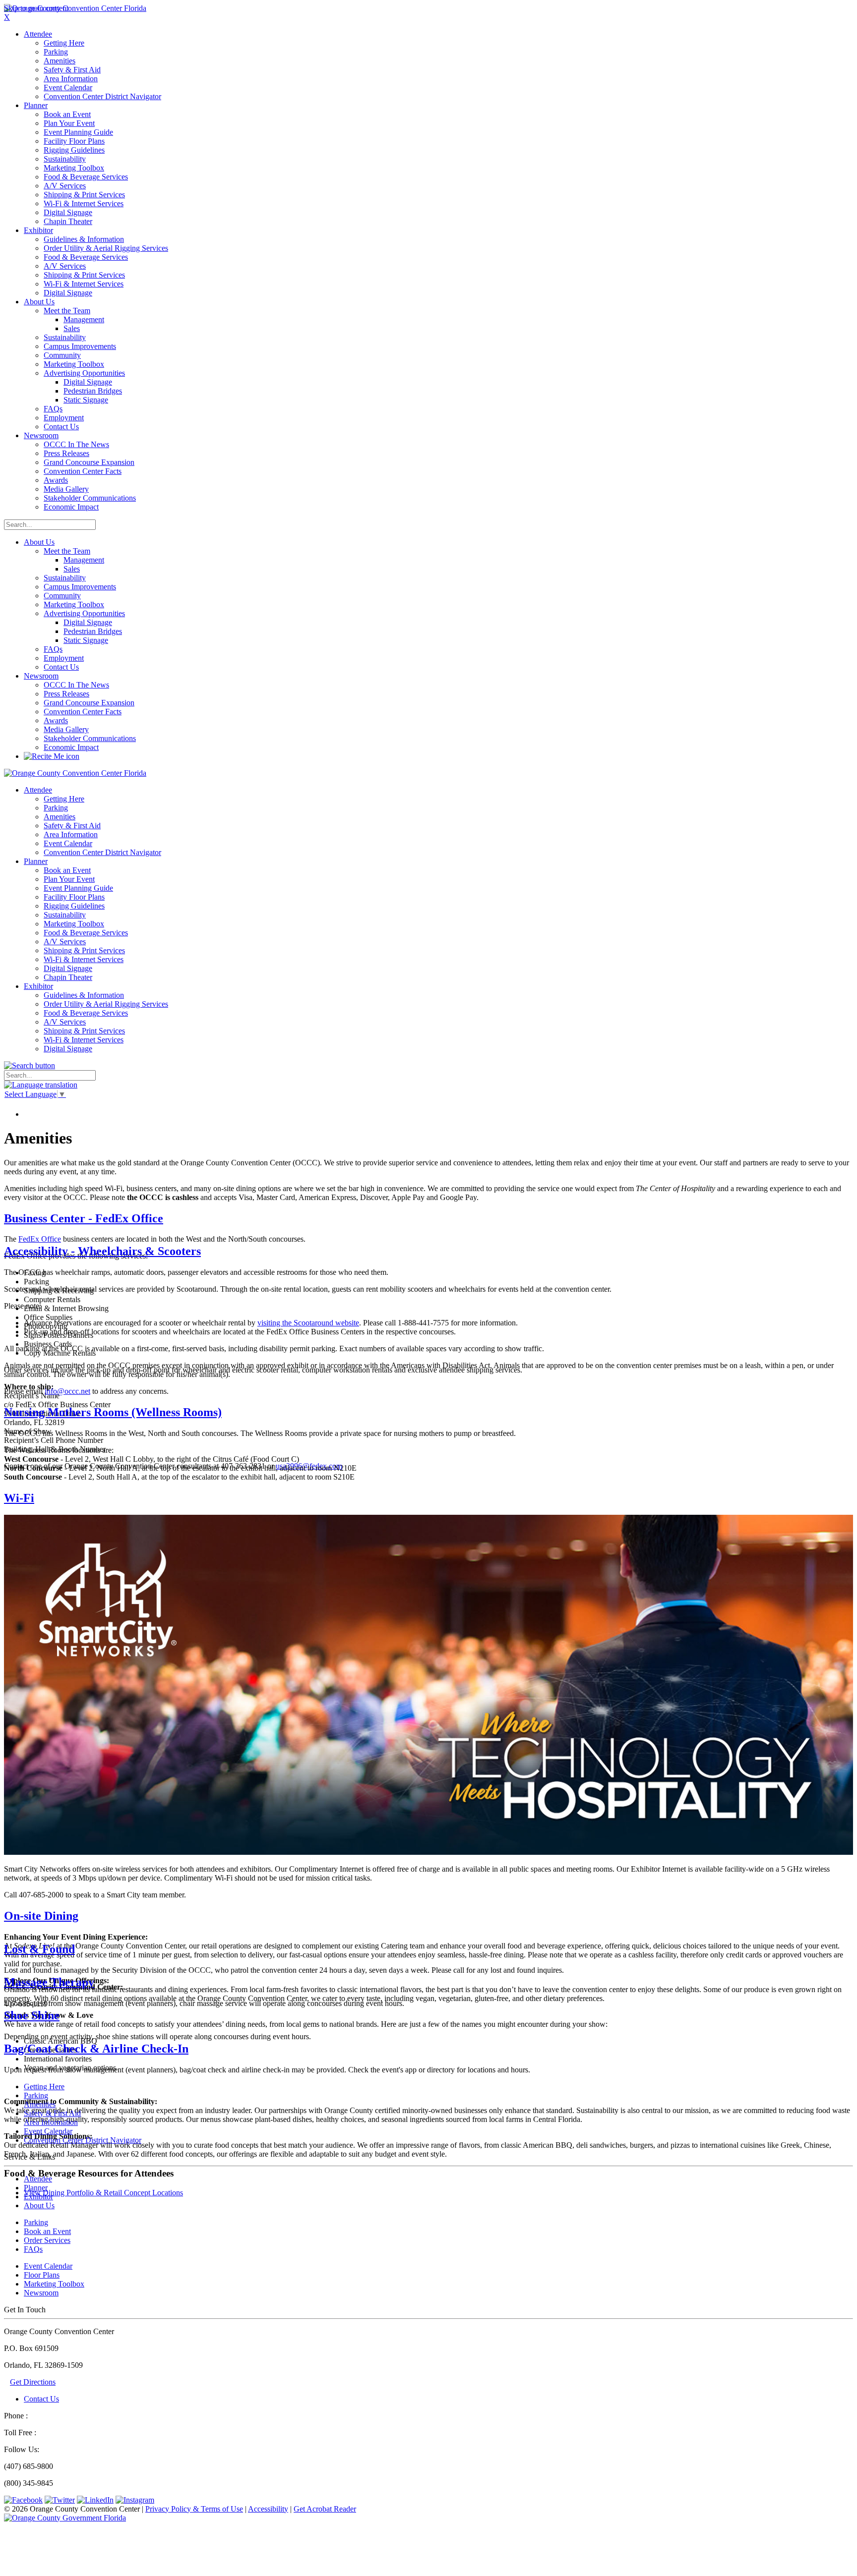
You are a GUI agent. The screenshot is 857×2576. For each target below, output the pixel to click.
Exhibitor (38, 2197)
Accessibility (268, 2509)
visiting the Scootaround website (308, 1323)
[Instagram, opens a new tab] (135, 2500)
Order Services (47, 2240)
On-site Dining (41, 1916)
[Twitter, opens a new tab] (60, 2500)
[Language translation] (41, 1085)
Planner (36, 2188)
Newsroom (41, 676)
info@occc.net (67, 1391)
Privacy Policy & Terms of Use (194, 2509)
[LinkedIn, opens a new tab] (95, 2500)
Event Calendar (48, 2266)
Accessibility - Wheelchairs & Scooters (102, 1251)
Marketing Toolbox (54, 2284)
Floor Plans (42, 2275)
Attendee (38, 2179)
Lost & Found (39, 1949)
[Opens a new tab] (65, 2518)
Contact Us (41, 2399)
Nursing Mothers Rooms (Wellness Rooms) (113, 1412)
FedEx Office (40, 1239)
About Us (39, 542)
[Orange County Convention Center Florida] (75, 8)
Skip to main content (36, 8)
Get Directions (33, 2382)
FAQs (33, 2249)
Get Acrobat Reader (325, 2509)
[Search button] (30, 1065)
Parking (36, 2222)
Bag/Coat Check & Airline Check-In (96, 2049)
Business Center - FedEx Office (84, 1218)
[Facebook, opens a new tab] (23, 2500)
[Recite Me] (52, 756)
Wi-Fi (19, 1498)
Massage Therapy (49, 1982)
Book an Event (47, 2231)
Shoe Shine (32, 2015)
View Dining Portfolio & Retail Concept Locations (103, 2193)
